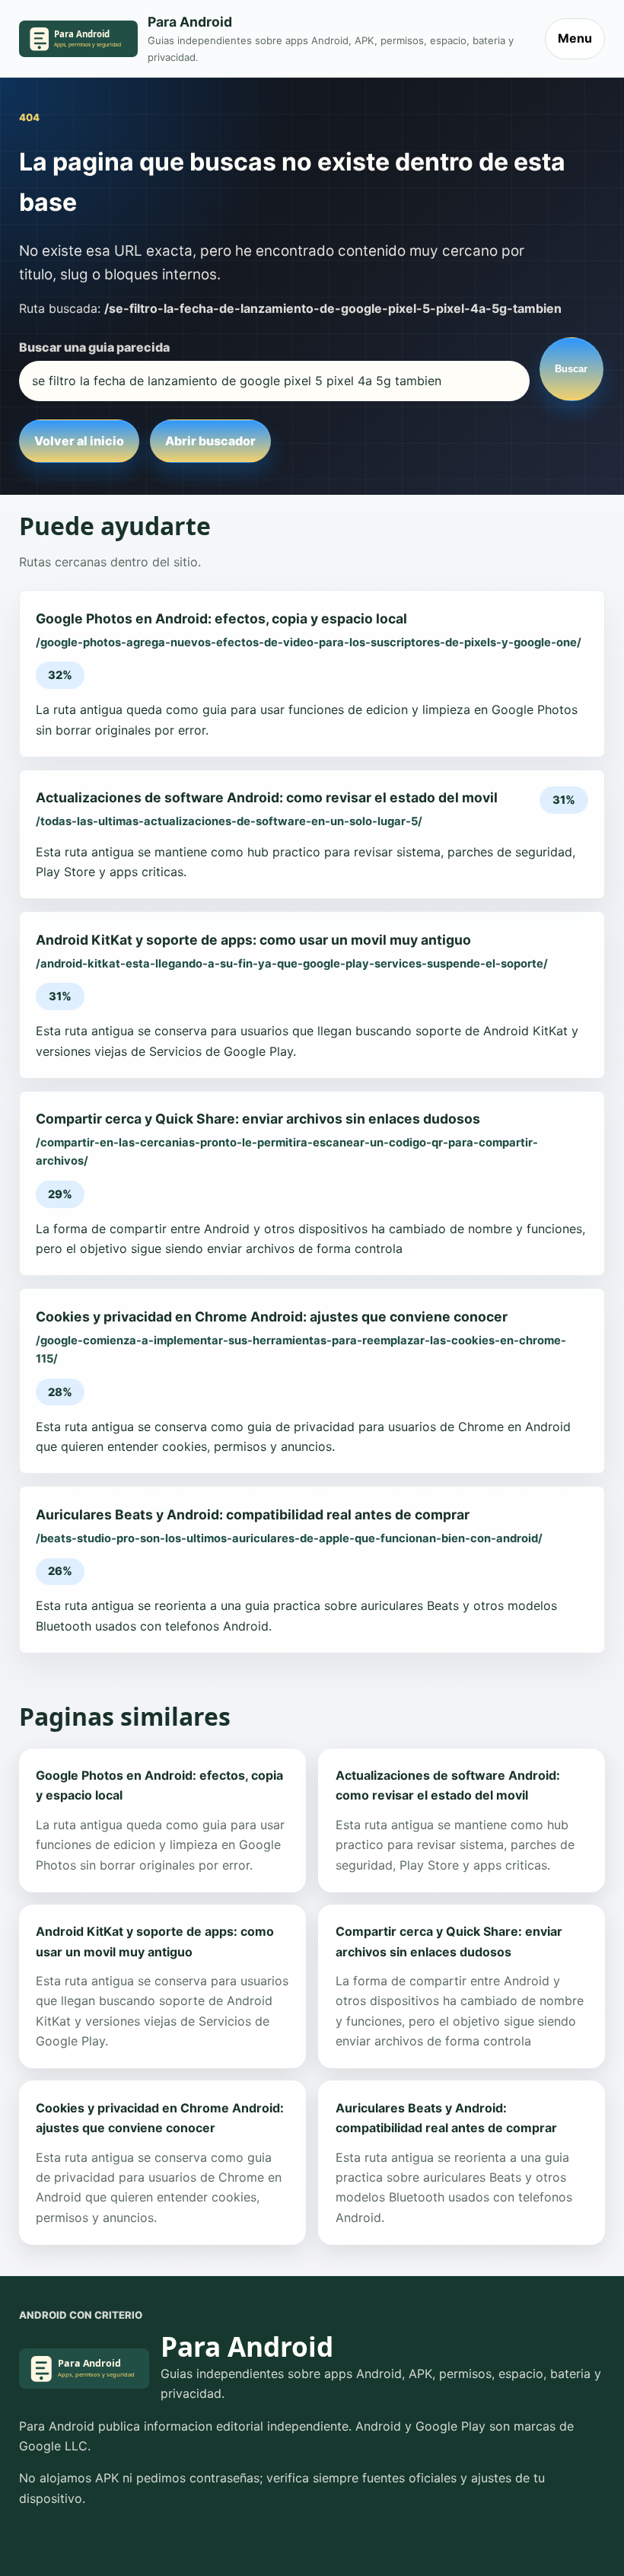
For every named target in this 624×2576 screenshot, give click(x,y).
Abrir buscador (210, 441)
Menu (575, 38)
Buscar (571, 369)
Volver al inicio (79, 441)
